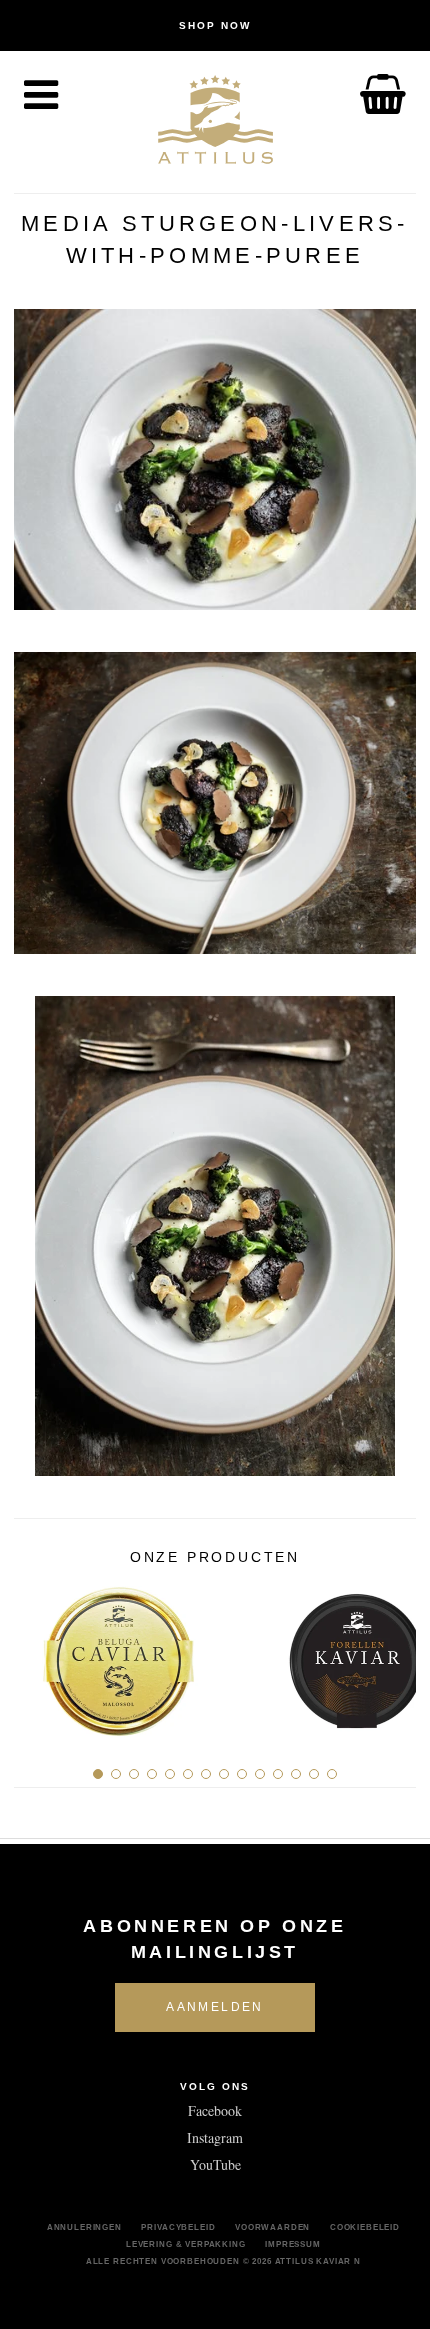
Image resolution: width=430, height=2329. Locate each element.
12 (296, 1774)
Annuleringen (84, 2227)
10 (260, 1774)
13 (314, 1774)
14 (332, 1774)
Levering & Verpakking (186, 2244)
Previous (36, 1653)
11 (278, 1774)
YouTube (215, 2164)
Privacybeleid (178, 2227)
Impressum (293, 2244)
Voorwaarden (272, 2227)
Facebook (215, 2110)
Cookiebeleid (365, 2227)
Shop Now (215, 25)
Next (393, 1653)
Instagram (215, 2137)
